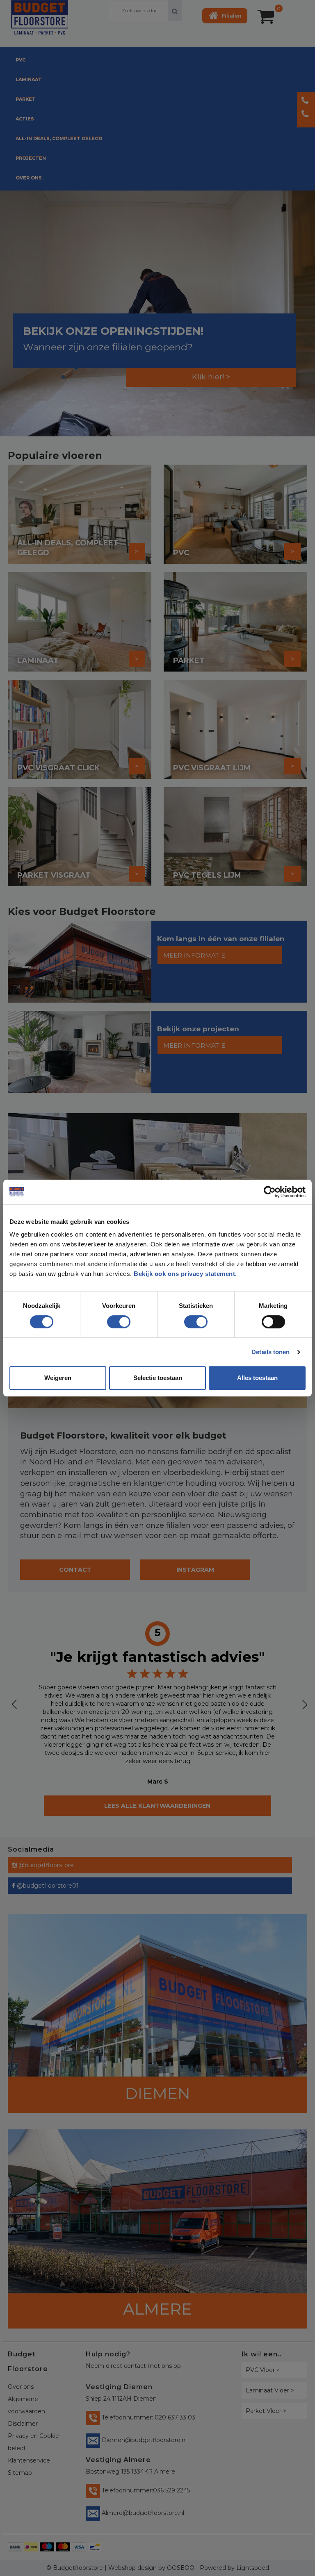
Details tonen (270, 1352)
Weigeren (58, 1378)
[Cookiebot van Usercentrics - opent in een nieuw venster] (270, 1192)
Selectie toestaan (158, 1378)
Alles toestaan (257, 1378)
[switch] (110, 1319)
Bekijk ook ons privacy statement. (186, 1274)
